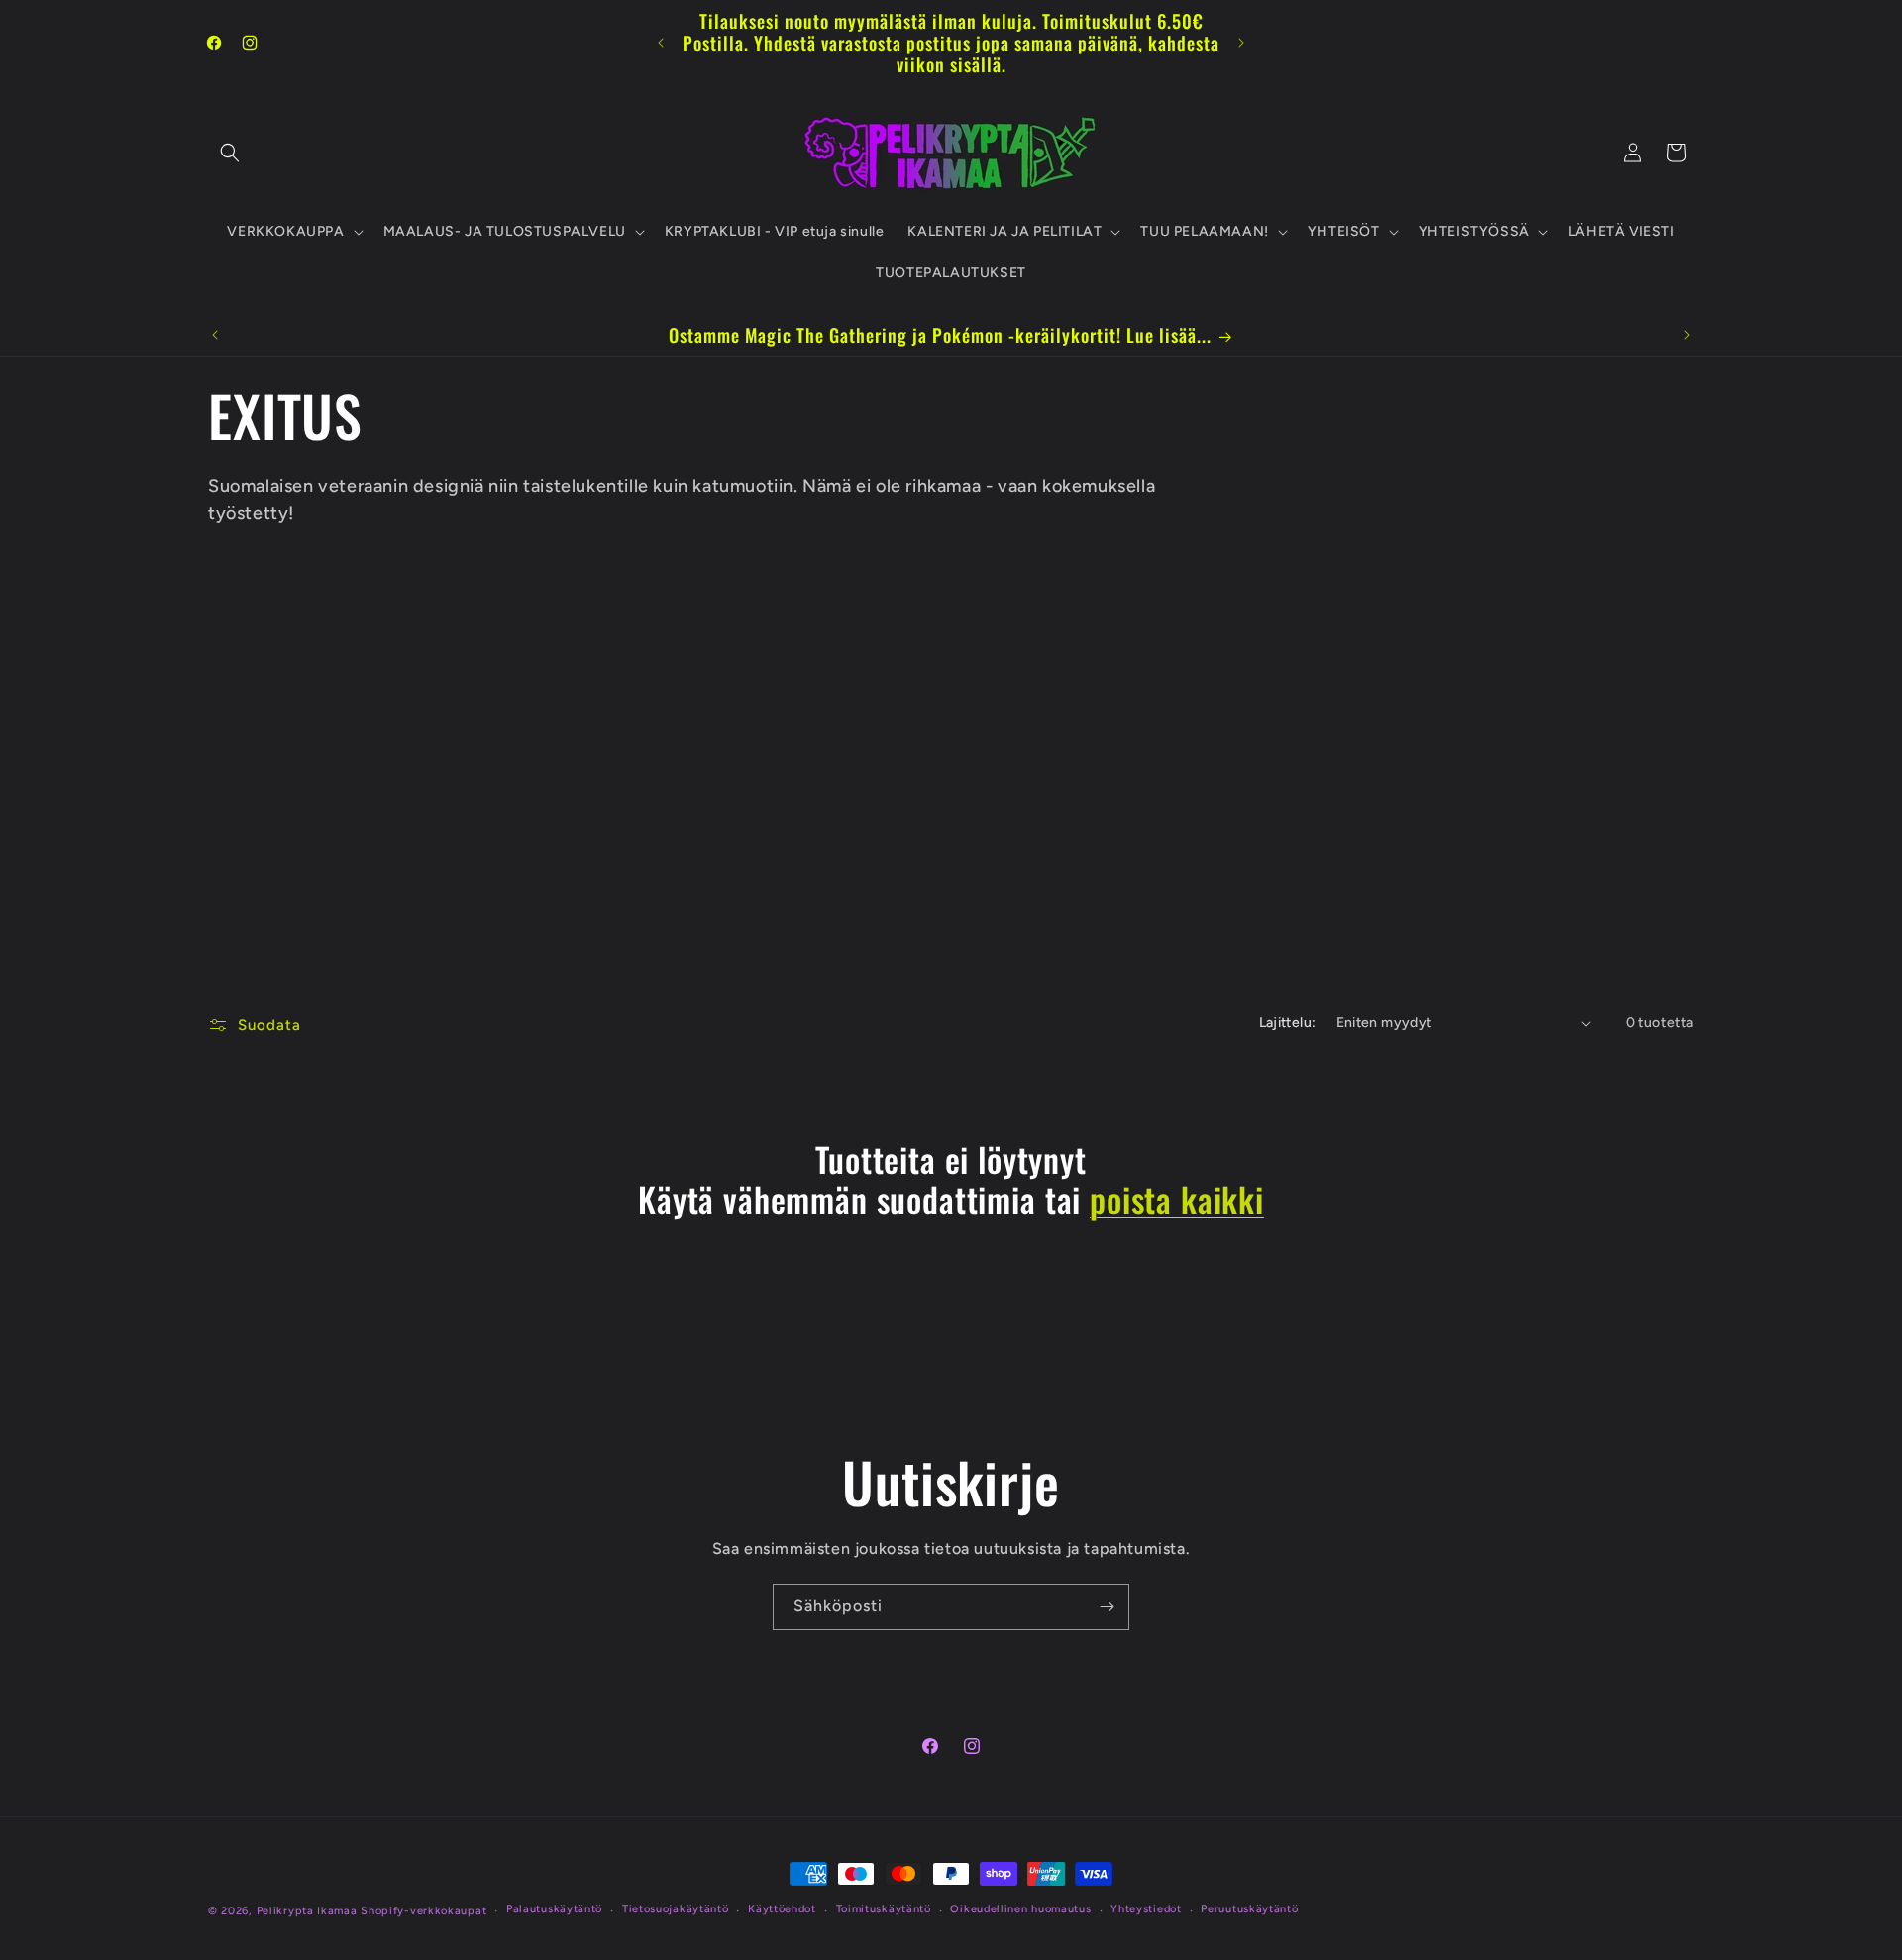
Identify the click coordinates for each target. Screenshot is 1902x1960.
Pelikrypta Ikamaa (307, 1911)
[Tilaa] (1107, 1607)
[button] (230, 153)
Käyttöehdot (782, 1909)
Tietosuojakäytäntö (676, 1909)
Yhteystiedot (1146, 1909)
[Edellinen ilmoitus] (661, 43)
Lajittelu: (1288, 1023)
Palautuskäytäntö (554, 1909)
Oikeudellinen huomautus (1020, 1909)
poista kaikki (1177, 1200)
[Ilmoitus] (1241, 43)
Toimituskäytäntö (884, 1909)
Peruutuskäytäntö (1249, 1909)
